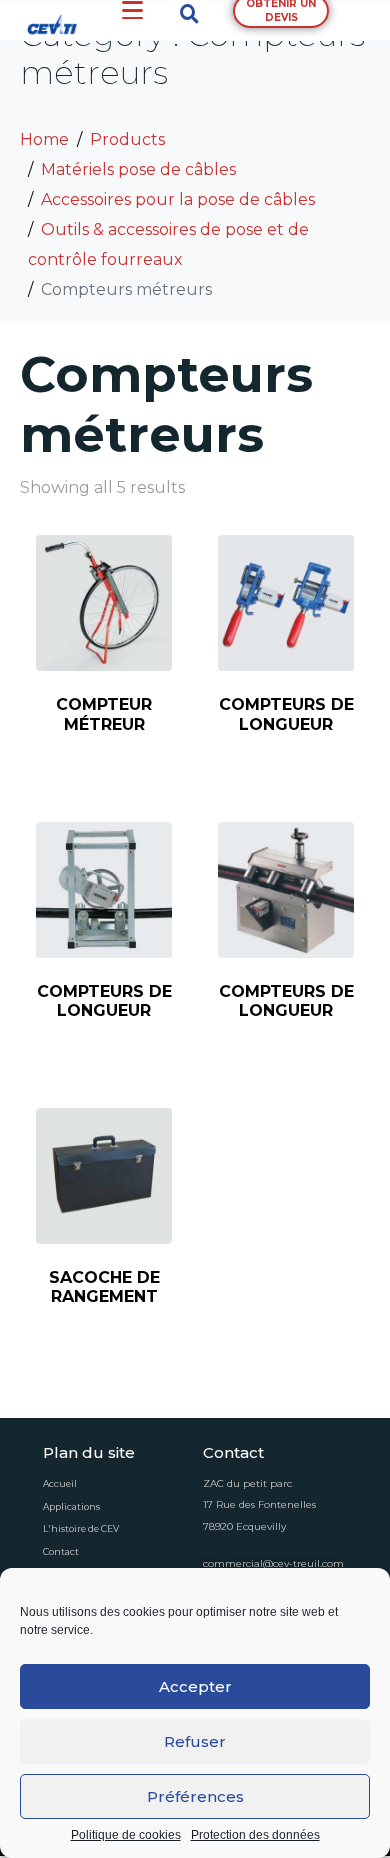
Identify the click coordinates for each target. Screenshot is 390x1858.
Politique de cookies (126, 1835)
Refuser (195, 1741)
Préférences (195, 1796)
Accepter (195, 1686)
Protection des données (255, 1835)
